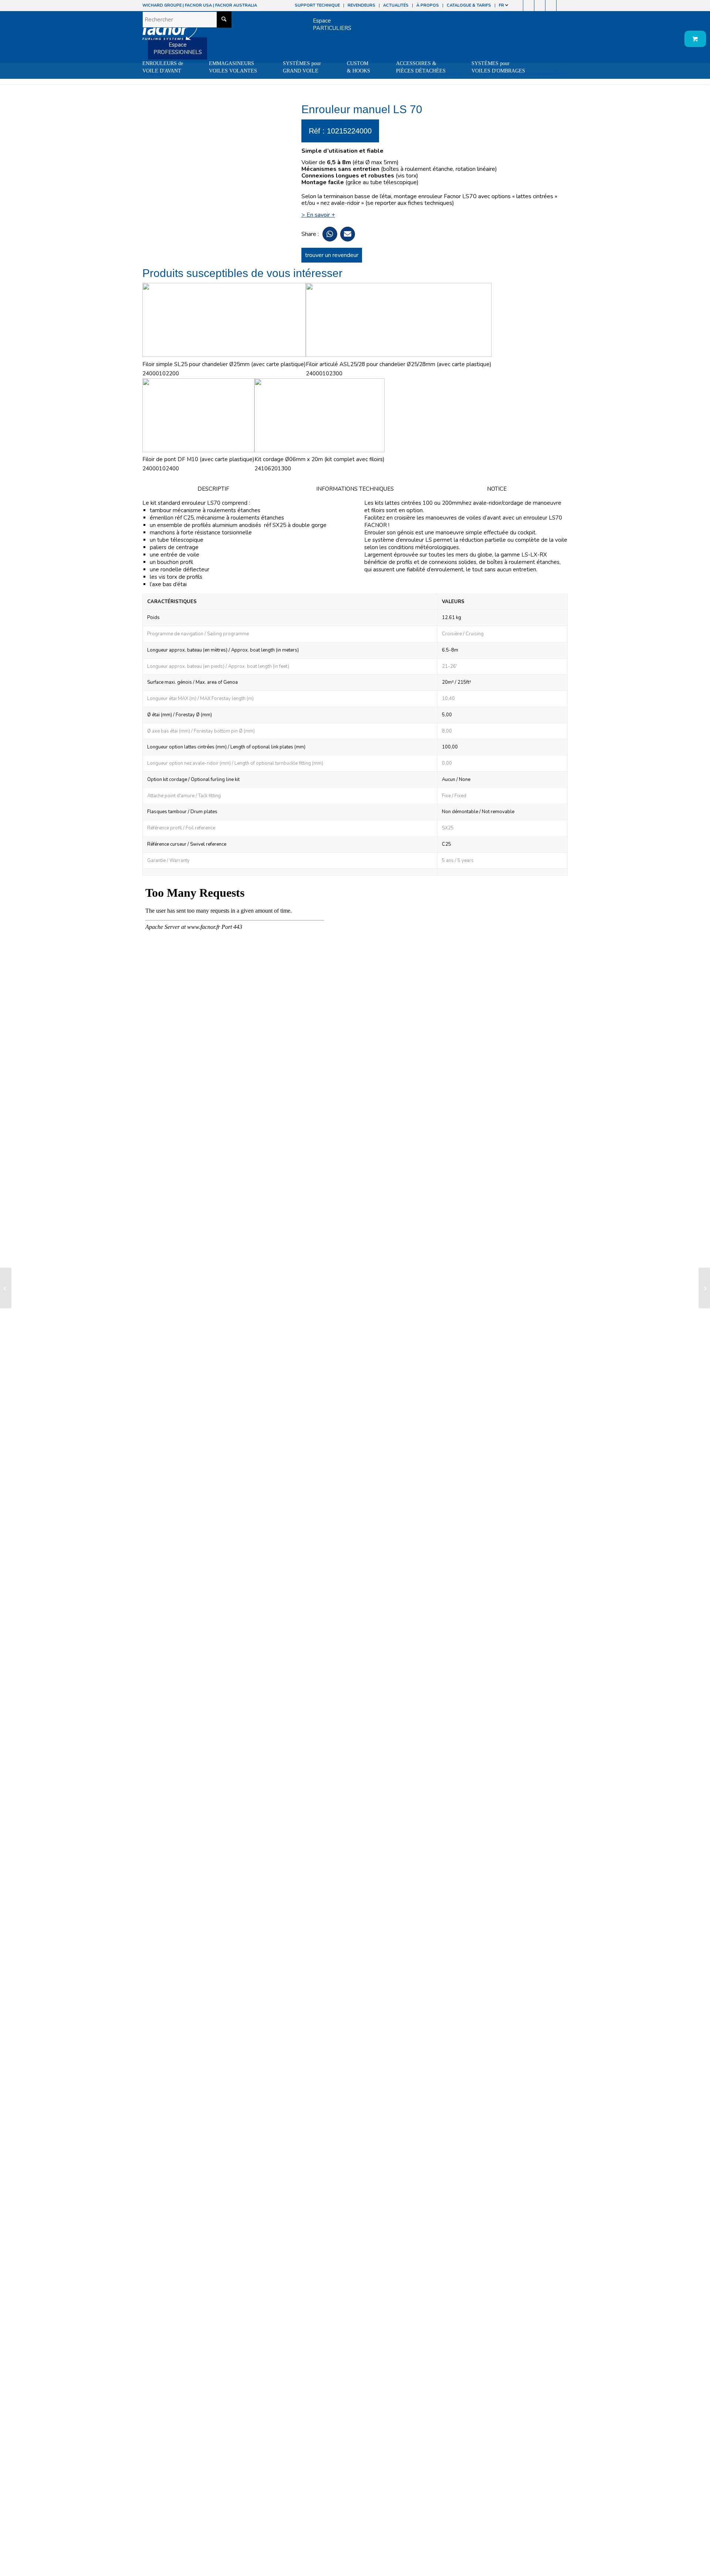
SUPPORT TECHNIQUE (317, 5)
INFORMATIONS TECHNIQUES (355, 489)
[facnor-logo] (170, 33)
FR (502, 5)
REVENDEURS (361, 5)
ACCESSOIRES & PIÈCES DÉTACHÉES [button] (421, 67)
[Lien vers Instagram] (529, 6)
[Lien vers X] (551, 6)
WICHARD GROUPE (162, 5)
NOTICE (497, 489)
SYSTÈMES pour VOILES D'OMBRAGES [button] (498, 67)
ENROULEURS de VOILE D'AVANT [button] (163, 67)
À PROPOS (428, 5)
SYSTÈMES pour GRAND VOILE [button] (302, 67)
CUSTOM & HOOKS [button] (359, 67)
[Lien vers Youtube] (540, 6)
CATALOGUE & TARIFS (469, 5)
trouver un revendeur (332, 255)
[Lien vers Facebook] (518, 6)
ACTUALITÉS (396, 5)
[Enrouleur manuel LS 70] (6, 1288)
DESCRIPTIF (213, 489)
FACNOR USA (198, 5)
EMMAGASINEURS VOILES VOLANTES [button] (233, 67)
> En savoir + (318, 215)
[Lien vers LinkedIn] (562, 6)
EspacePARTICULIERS (332, 24)
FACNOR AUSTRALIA (236, 5)
